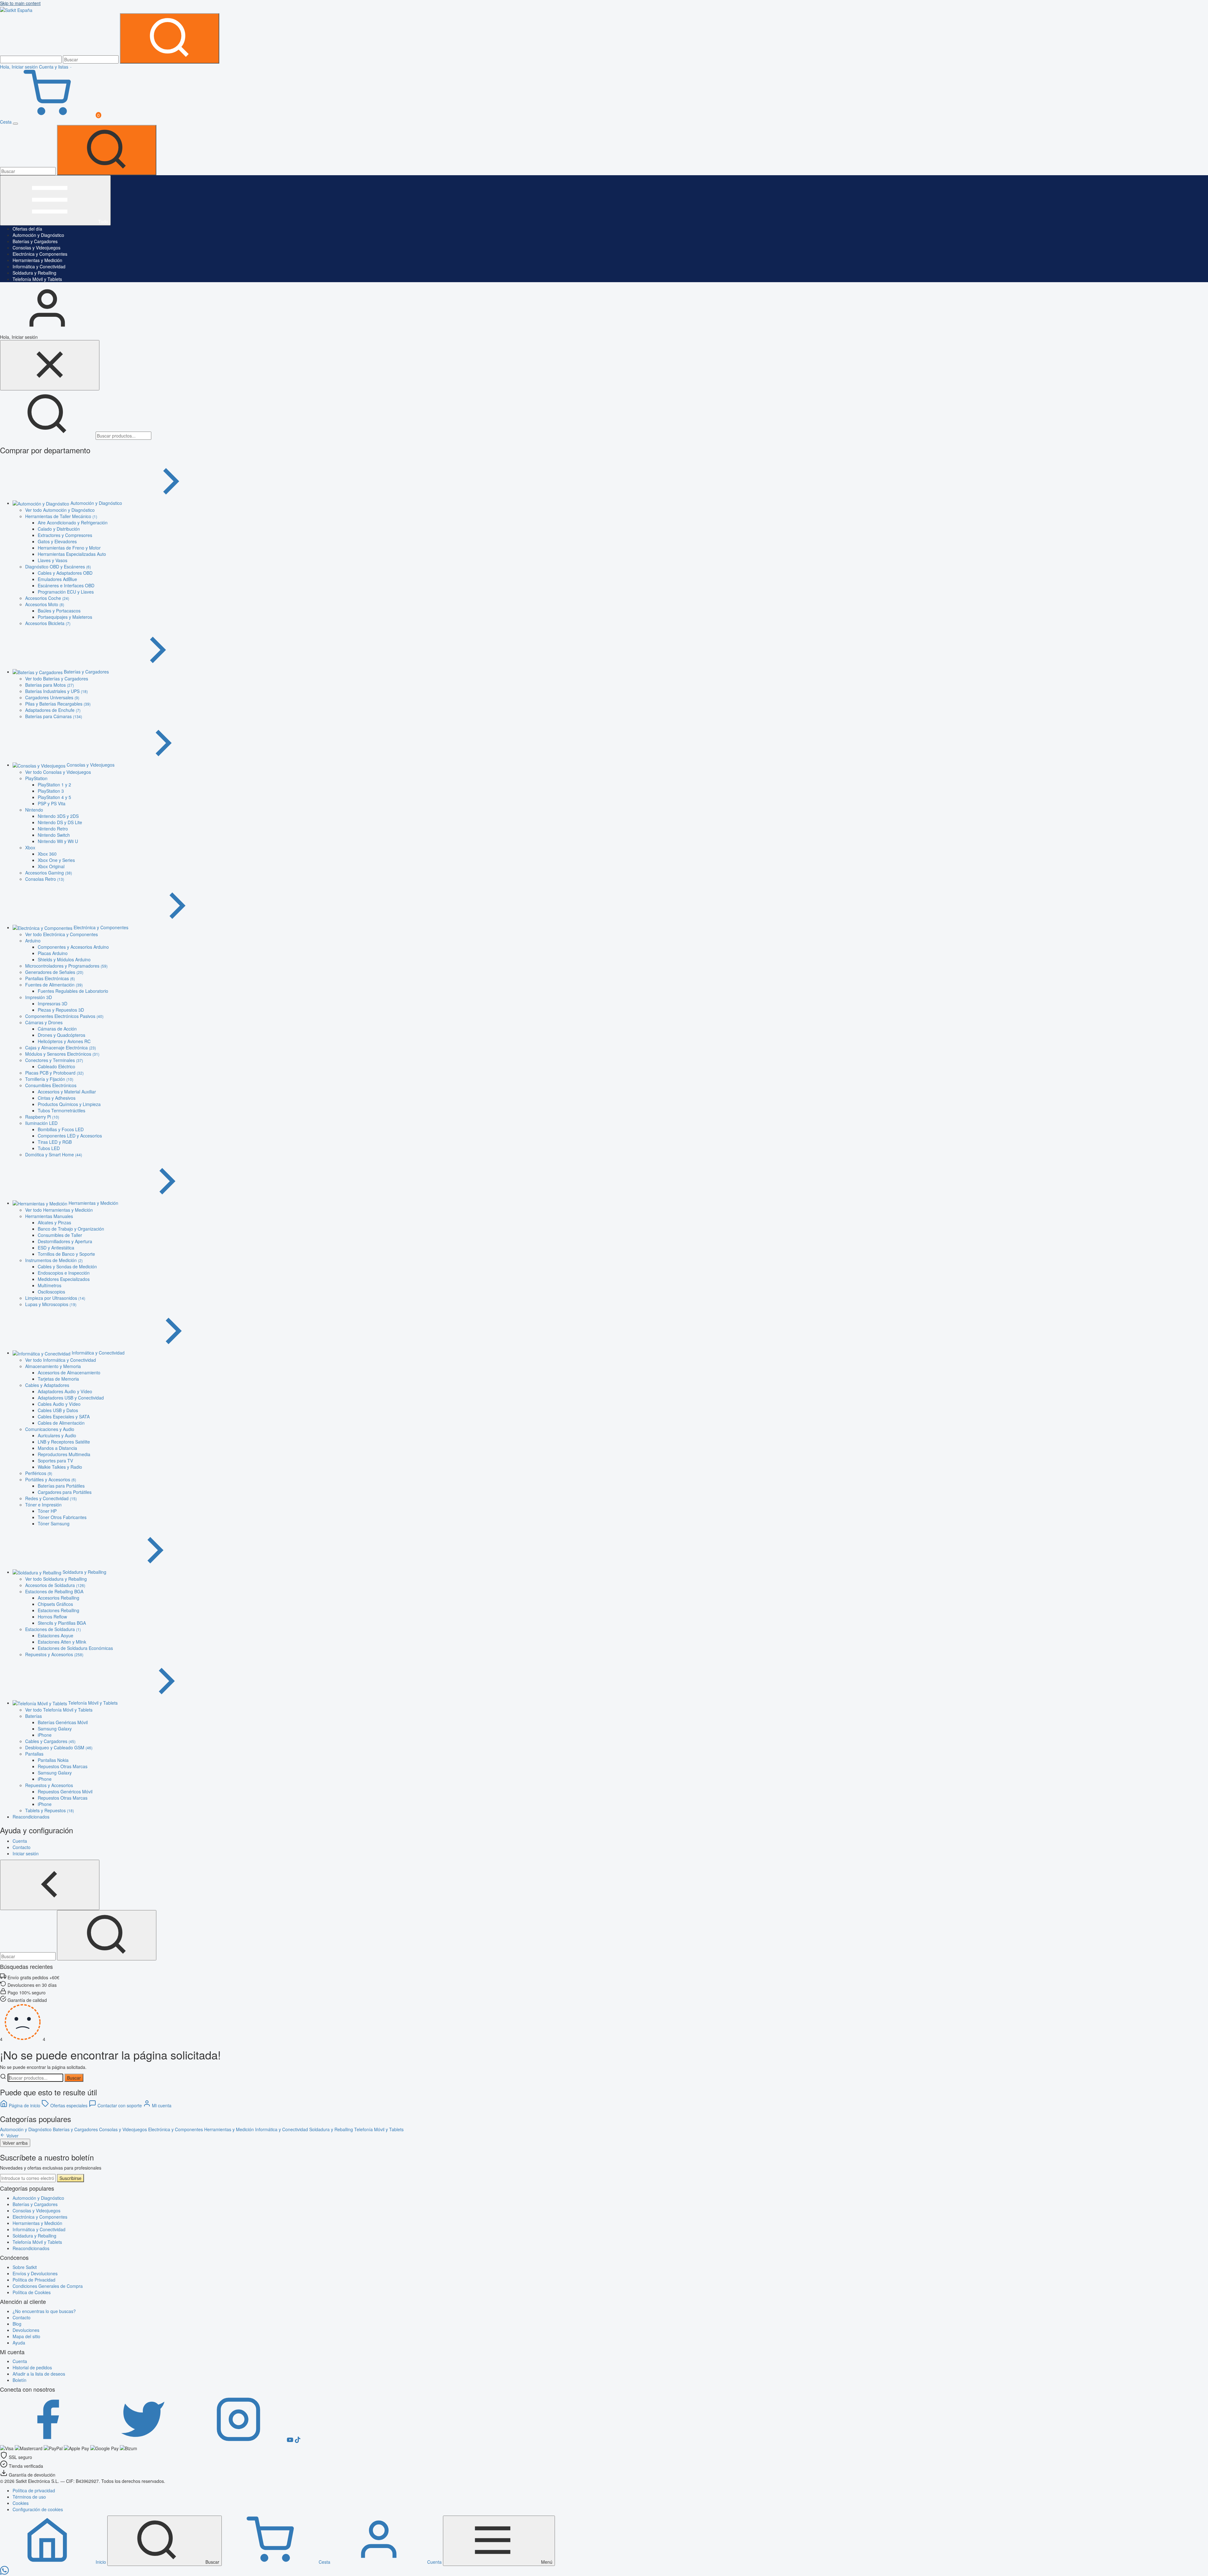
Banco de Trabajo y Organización (71, 1229)
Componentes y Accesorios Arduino (73, 947)
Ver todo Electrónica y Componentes (62, 934)
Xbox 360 (47, 854)
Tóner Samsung (54, 1523)
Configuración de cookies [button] (38, 2509)
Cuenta (20, 2361)
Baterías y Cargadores (35, 241)
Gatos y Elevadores (57, 541)
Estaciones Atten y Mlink (62, 1642)
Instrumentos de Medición (54, 1260)
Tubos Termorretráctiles (62, 1110)
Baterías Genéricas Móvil (63, 1722)
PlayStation (36, 778)
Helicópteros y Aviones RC (64, 1041)
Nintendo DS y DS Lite (60, 822)
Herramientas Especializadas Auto (72, 554)
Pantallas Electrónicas (50, 978)
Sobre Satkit (25, 2267)
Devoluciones (26, 2330)
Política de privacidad (34, 2490)
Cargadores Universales (52, 697)
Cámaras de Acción (57, 1029)
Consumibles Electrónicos (51, 1085)
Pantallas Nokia (53, 1760)
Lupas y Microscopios (51, 1304)
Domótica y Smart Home (54, 1154)
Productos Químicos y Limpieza (69, 1104)
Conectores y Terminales (54, 1060)
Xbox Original (51, 866)
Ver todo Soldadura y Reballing (56, 1579)
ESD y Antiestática (56, 1248)
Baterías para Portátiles (61, 1486)
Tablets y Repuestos (50, 1810)
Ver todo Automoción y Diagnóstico (60, 510)
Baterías (34, 1716)
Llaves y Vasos (53, 560)
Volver (12, 2136)
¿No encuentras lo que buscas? (44, 2311)
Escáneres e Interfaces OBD (66, 585)
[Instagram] (239, 2441)
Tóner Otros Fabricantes (62, 1517)
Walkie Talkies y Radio (60, 1467)
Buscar (74, 2078)
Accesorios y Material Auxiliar (67, 1092)
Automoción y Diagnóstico (38, 235)
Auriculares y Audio (57, 1435)
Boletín (20, 2380)
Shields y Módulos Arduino (64, 959)
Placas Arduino (53, 953)
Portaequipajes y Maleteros (65, 617)
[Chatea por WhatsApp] (4, 2573)
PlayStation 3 (51, 791)
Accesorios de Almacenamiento (69, 1372)
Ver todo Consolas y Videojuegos (58, 772)
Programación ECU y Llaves (66, 592)
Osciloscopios (51, 1292)
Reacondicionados (31, 2248)
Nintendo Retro (53, 829)
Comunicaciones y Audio (50, 1429)
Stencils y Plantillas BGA (62, 1623)
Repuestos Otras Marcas (63, 1766)
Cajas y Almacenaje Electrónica (61, 1048)
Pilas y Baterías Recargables (58, 704)
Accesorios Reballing (59, 1598)
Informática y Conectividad (39, 266)
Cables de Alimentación (61, 1423)
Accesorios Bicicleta (48, 623)
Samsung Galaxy (55, 1729)
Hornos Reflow (52, 1617)
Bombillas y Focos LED (61, 1129)
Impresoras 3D (53, 1003)
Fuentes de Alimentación (54, 985)
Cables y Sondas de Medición (67, 1266)
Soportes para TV (55, 1461)
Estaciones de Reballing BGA (54, 1591)
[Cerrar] (50, 365)
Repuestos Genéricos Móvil (65, 1791)
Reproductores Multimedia (64, 1454)
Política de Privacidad (34, 2280)
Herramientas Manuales (49, 1216)
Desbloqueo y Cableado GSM (59, 1747)
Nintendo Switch (54, 835)
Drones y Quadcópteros (62, 1035)
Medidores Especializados (64, 1279)
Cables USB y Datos (58, 1410)
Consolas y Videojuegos (36, 248)
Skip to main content (20, 3)
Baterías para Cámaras (54, 716)
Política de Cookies (32, 2292)
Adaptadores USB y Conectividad (71, 1398)
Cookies (21, 2503)
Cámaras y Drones (44, 1022)
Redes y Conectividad (51, 1498)
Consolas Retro (45, 879)
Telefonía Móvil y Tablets (37, 279)
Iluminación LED (41, 1123)
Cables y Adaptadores (47, 1385)
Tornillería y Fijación (49, 1079)
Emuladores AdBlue (57, 579)
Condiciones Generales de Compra (48, 2286)
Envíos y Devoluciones (35, 2273)
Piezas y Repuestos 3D (61, 1010)
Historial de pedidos (32, 2367)
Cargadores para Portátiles (65, 1492)
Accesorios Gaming (49, 873)
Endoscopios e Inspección (64, 1273)
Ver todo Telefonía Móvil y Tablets (59, 1710)
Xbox (30, 847)
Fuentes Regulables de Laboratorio (73, 991)
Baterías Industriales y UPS (56, 691)
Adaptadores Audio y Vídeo (65, 1391)
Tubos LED (49, 1148)
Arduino (33, 941)
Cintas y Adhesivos (57, 1098)
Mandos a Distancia (57, 1448)
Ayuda (19, 2343)
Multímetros (50, 1285)
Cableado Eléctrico (56, 1066)
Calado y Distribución (59, 529)
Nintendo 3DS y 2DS (58, 816)
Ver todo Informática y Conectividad (61, 1360)
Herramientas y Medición (37, 260)
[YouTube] (291, 2441)
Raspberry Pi (42, 1117)
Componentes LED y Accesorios (70, 1136)
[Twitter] (143, 2441)
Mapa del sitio (26, 2336)
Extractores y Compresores (65, 535)
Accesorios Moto (45, 604)
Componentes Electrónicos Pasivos (64, 1016)
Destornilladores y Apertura (65, 1241)
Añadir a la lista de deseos (39, 2374)
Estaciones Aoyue (56, 1635)
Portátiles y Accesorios (51, 1479)
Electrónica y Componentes (40, 254)
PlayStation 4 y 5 (54, 797)
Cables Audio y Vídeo (59, 1404)
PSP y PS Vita (52, 803)
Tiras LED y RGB (55, 1142)
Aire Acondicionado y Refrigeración (73, 522)
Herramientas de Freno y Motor (69, 548)
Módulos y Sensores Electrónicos (62, 1054)
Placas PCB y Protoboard (54, 1073)
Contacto (22, 2317)
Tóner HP (47, 1511)
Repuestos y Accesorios (54, 1654)
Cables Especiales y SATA (64, 1417)
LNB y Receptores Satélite (64, 1442)
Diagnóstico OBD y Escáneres (58, 567)
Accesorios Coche (47, 598)
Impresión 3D (39, 997)
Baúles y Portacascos (59, 611)
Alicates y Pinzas (54, 1222)
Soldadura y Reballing (34, 273)
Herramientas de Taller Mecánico (61, 516)
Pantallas (34, 1754)
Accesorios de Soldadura (55, 1585)
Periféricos (39, 1473)
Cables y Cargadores (50, 1741)
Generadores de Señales (54, 972)
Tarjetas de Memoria (58, 1379)
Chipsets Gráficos (55, 1604)
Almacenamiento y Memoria (53, 1366)
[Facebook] (48, 2441)
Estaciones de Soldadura (53, 1629)
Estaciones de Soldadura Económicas (75, 1648)
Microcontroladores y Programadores (66, 966)
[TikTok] (298, 2441)
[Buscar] (170, 38)
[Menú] (15, 124)
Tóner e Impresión (43, 1505)
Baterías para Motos (50, 685)
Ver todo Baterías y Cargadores (57, 679)
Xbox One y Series (56, 860)
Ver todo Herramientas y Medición (59, 1210)
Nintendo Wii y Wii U (58, 841)
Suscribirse (70, 2178)
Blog (17, 2324)
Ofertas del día (27, 229)
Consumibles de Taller (60, 1235)
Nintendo (34, 810)
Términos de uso (29, 2497)
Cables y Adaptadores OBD (65, 573)
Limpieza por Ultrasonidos (55, 1298)
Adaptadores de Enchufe (53, 710)
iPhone (45, 1735)
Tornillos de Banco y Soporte (66, 1254)
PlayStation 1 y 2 (54, 785)
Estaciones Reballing (59, 1610)
